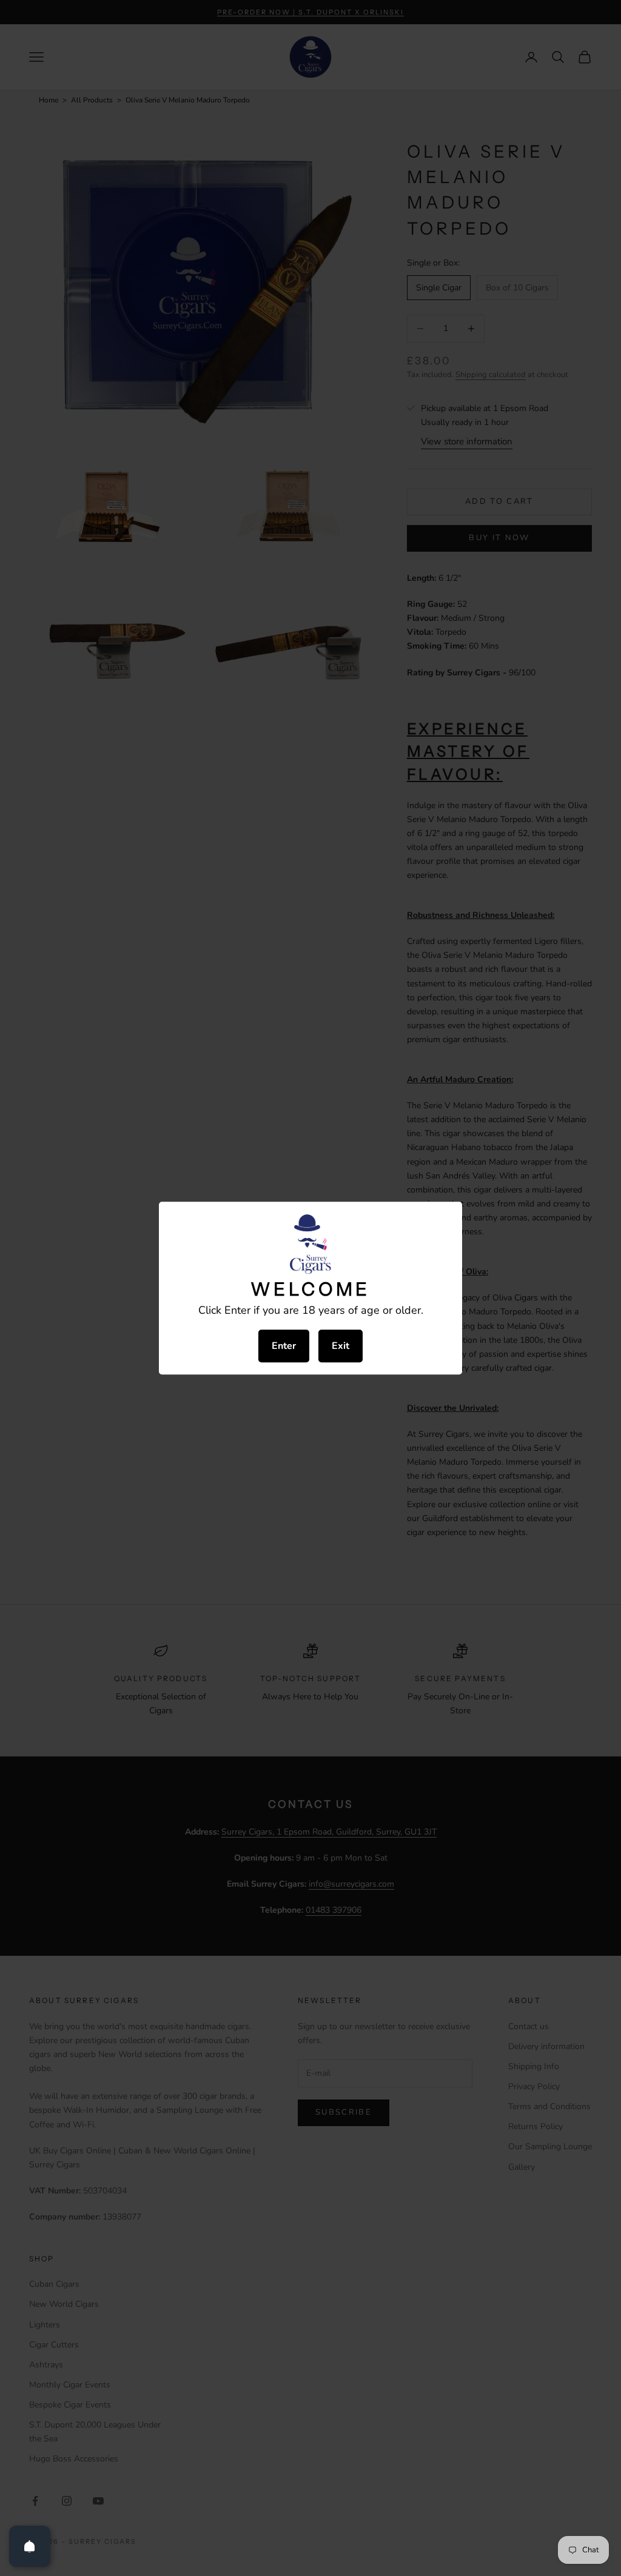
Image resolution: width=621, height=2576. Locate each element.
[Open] (30, 2546)
